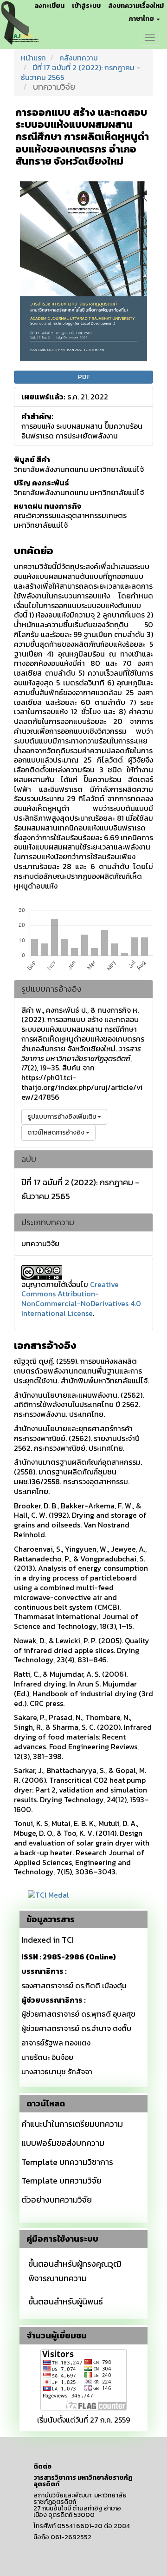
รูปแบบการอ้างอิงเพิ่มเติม (62, 1117)
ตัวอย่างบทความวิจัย (57, 2200)
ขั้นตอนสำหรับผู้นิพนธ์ (66, 2301)
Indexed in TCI (48, 1940)
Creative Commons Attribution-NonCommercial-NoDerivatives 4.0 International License (81, 1299)
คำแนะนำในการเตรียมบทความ (72, 2124)
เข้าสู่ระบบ (86, 6)
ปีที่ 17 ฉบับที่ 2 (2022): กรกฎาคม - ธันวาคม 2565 (80, 72)
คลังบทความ (79, 58)
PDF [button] (84, 377)
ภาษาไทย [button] (142, 19)
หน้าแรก (33, 58)
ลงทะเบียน (49, 6)
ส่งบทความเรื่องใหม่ (136, 6)
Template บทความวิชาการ (67, 2162)
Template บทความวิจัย (61, 2181)
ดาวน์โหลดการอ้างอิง (57, 1132)
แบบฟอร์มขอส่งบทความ (63, 2143)
